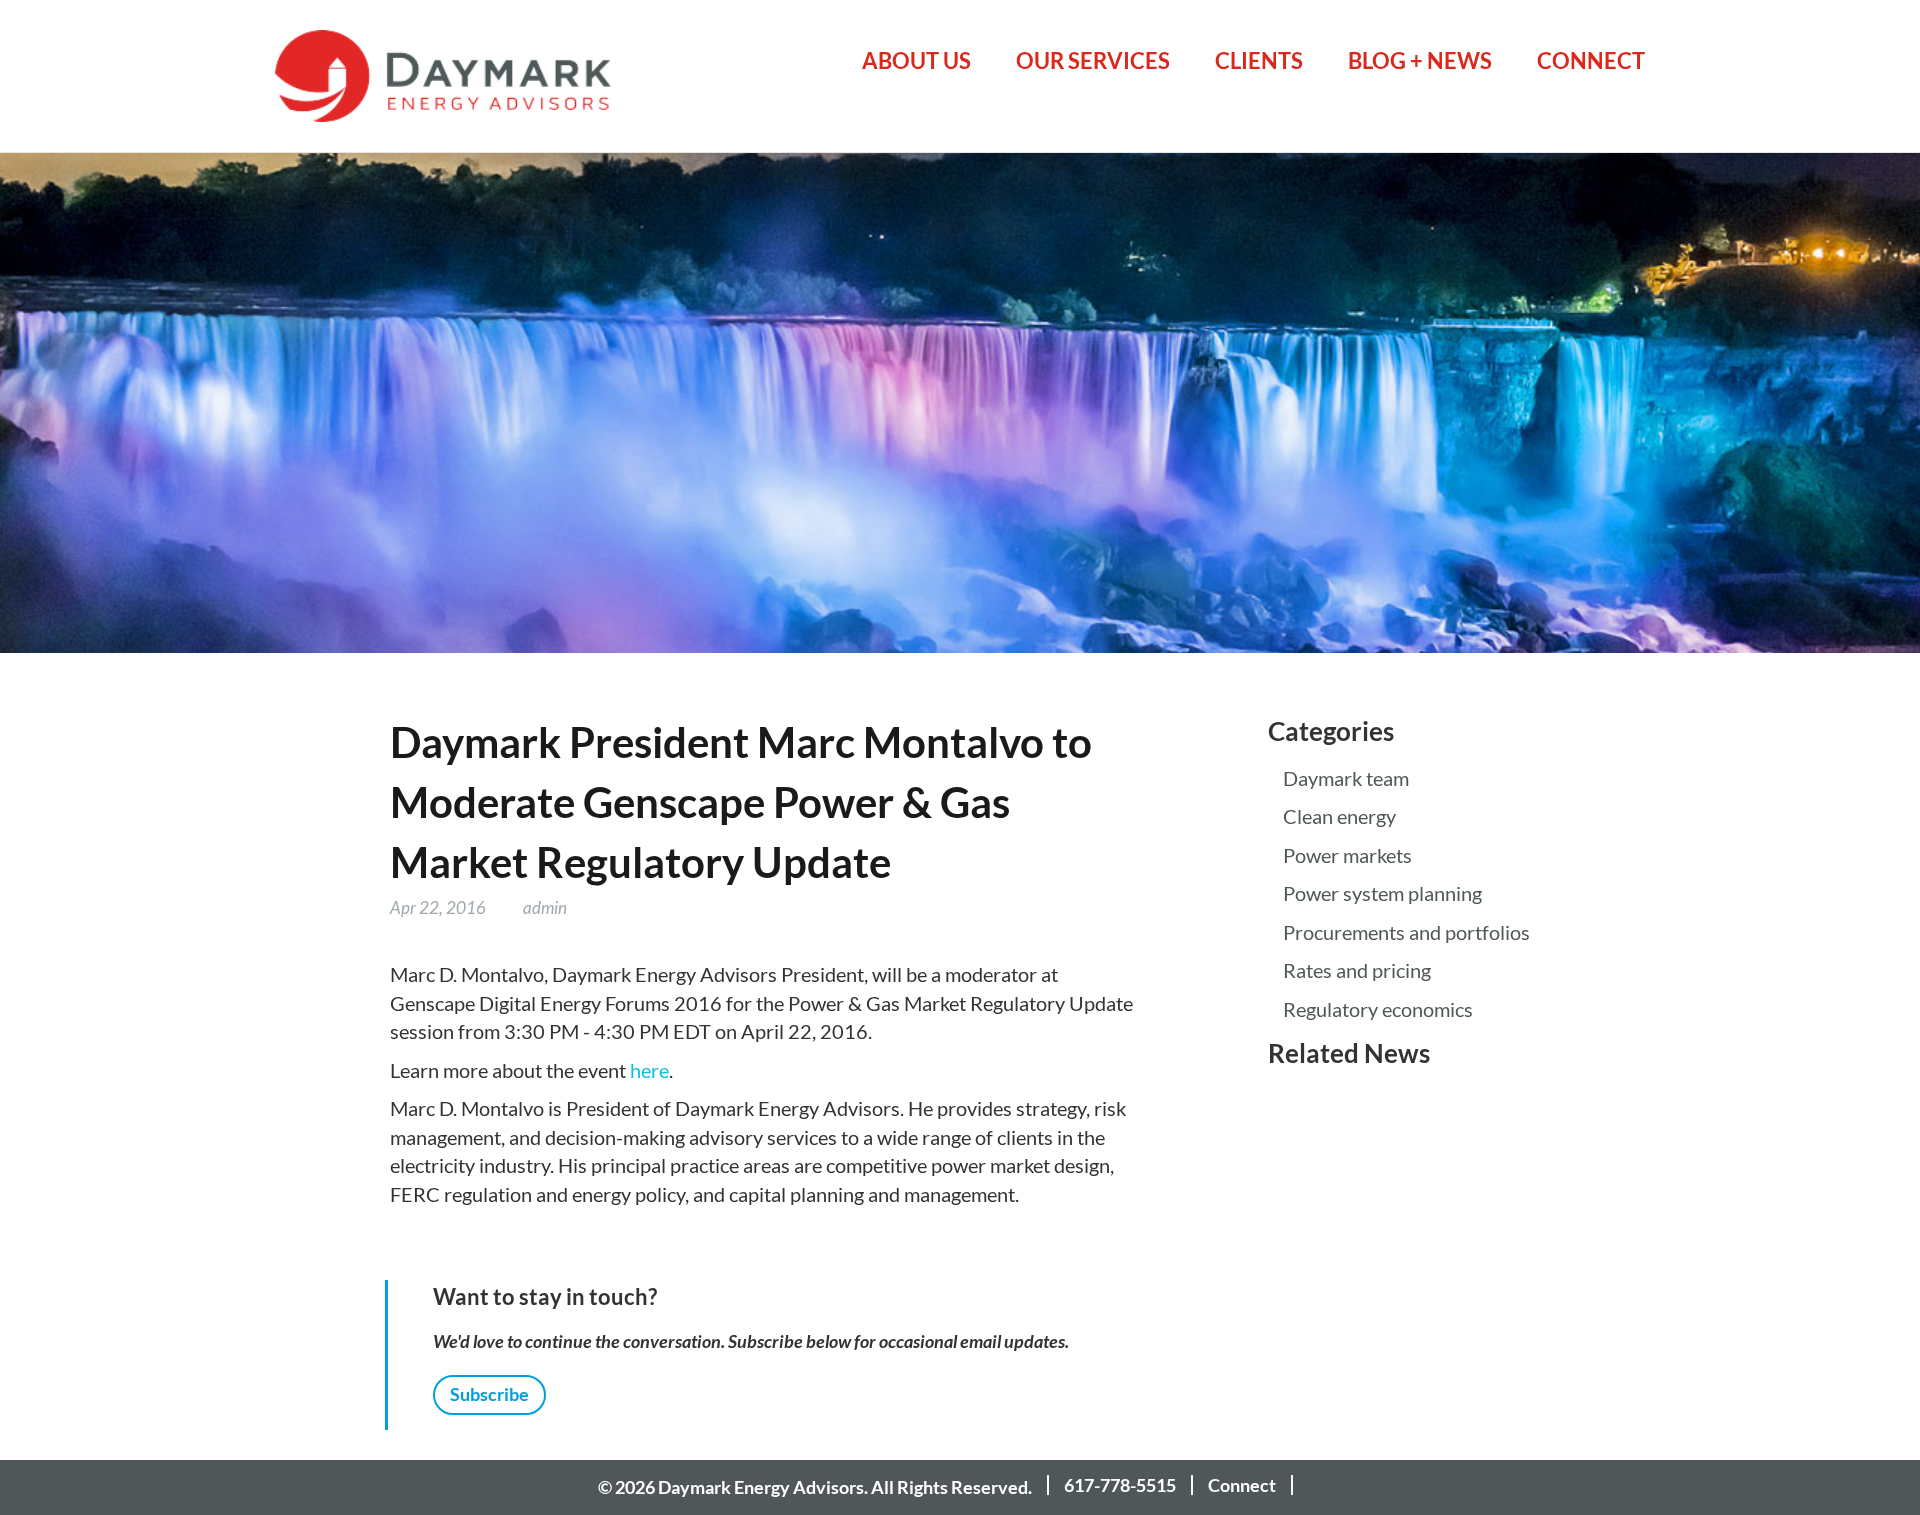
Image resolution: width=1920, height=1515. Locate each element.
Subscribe (489, 1394)
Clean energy (1339, 817)
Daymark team (1346, 779)
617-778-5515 (1120, 1485)
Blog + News (1420, 60)
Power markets (1347, 856)
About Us (916, 60)
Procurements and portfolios (1406, 933)
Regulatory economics (1378, 1010)
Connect (1591, 60)
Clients (1259, 60)
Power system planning (1382, 894)
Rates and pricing (1357, 971)
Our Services (1093, 60)
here (649, 1071)
